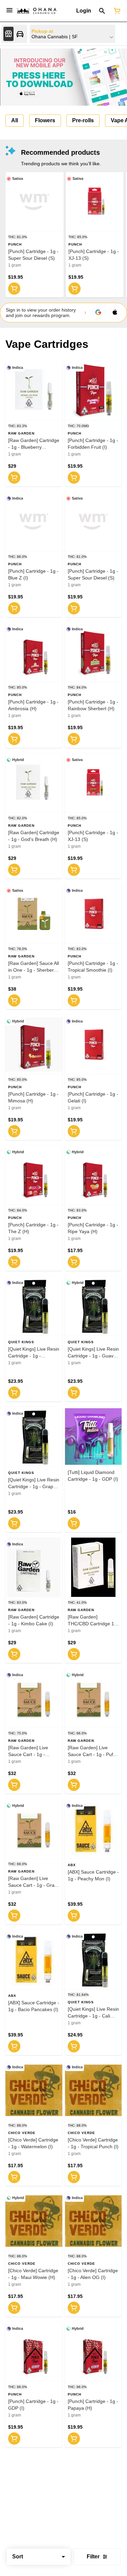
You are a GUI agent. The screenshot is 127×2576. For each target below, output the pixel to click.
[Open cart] (116, 11)
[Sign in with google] (98, 313)
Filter (93, 2557)
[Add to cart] (14, 289)
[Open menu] (9, 10)
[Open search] (102, 11)
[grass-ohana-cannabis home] (37, 11)
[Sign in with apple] (114, 313)
